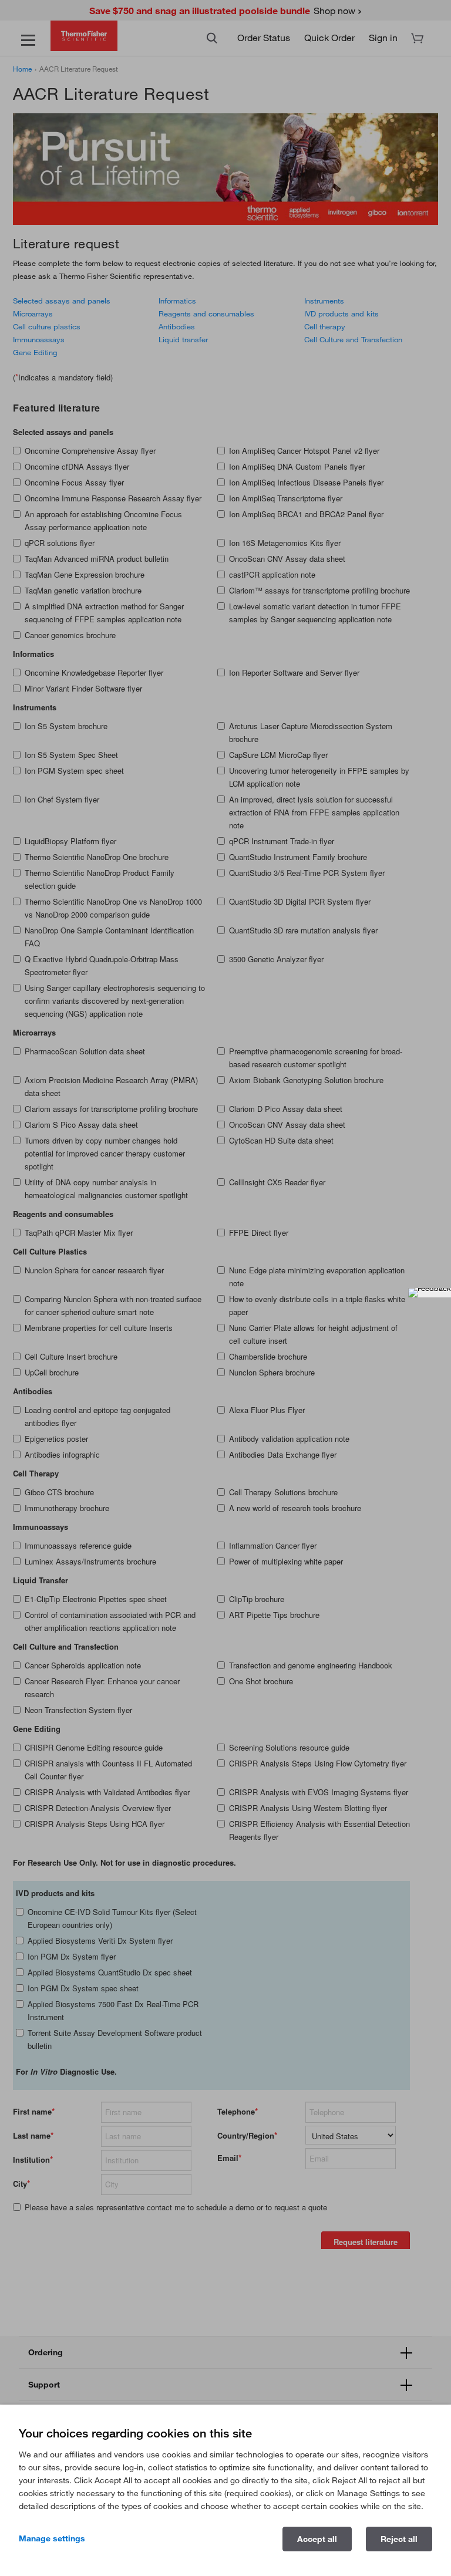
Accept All (317, 2539)
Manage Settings (52, 2538)
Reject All (399, 2539)
